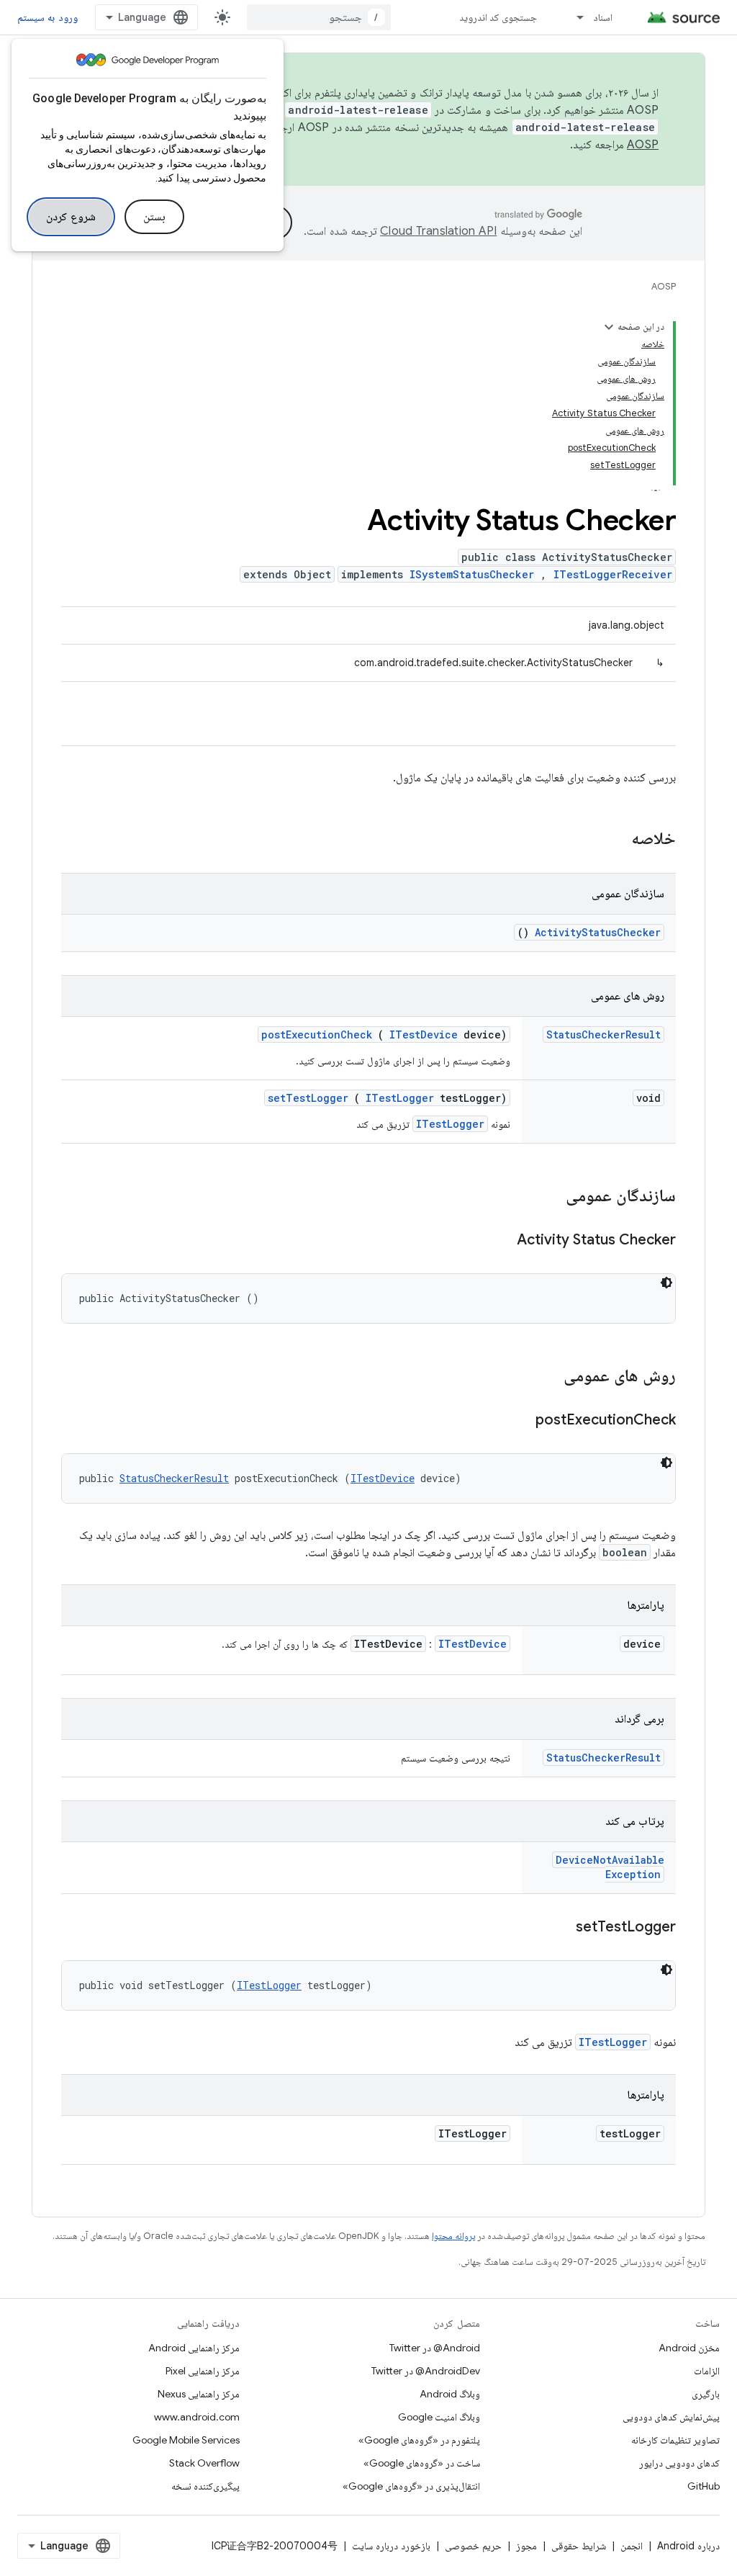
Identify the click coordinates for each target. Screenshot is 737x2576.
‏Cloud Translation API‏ (438, 231)
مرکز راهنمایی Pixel (203, 2371)
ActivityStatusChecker (598, 932)
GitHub (704, 2486)
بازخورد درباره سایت (391, 2546)
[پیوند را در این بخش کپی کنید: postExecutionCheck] (517, 1421)
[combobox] (319, 17)
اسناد (603, 17)
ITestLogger (400, 1098)
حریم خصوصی (473, 2546)
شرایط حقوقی (579, 2546)
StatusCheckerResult (603, 1035)
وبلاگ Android (450, 2394)
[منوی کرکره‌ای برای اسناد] (574, 17)
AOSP (664, 286)
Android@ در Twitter (435, 2348)
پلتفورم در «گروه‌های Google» (419, 2440)
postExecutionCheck (317, 1035)
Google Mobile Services (186, 2440)
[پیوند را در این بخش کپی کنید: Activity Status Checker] (499, 1241)
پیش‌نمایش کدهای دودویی (671, 2417)
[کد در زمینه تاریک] (666, 1283)
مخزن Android (689, 2348)
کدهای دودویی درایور (679, 2463)
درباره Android (688, 2546)
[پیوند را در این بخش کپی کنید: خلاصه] (612, 840)
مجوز (526, 2546)
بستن (154, 217)
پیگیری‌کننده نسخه (205, 2486)
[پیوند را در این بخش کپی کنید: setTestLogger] (558, 1928)
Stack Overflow (204, 2463)
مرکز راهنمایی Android (194, 2348)
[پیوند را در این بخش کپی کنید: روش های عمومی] (545, 1377)
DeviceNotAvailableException (610, 1867)
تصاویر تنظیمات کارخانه (675, 2440)
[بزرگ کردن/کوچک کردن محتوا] (609, 327)
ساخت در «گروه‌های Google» (422, 2463)
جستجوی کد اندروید (498, 17)
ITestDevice (424, 1035)
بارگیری (706, 2394)
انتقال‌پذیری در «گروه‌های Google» (411, 2486)
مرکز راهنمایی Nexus (199, 2394)
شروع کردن (71, 217)
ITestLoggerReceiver (613, 574)
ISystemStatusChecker (472, 574)
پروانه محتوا (453, 2236)
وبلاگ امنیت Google (439, 2417)
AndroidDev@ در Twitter (426, 2371)
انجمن (632, 2546)
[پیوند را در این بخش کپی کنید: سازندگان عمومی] (547, 1197)
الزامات (707, 2371)
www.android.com (197, 2417)
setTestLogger (308, 1098)
